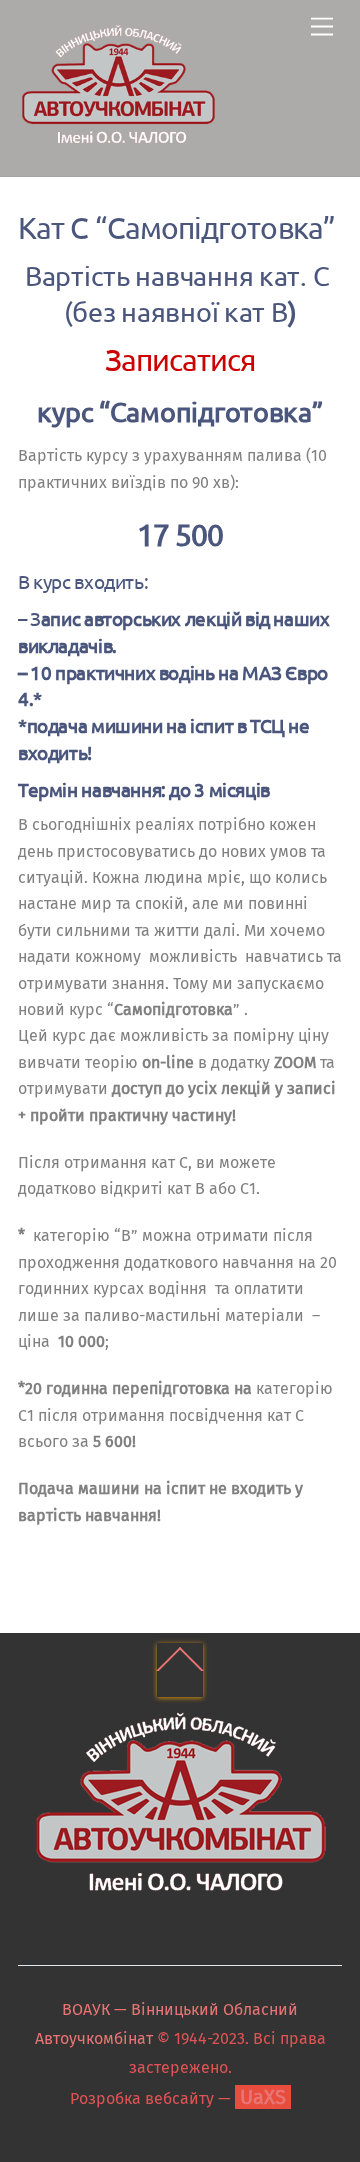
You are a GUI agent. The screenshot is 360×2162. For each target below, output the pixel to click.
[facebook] (158, 1963)
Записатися (180, 359)
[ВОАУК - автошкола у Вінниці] (118, 140)
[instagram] (198, 1963)
